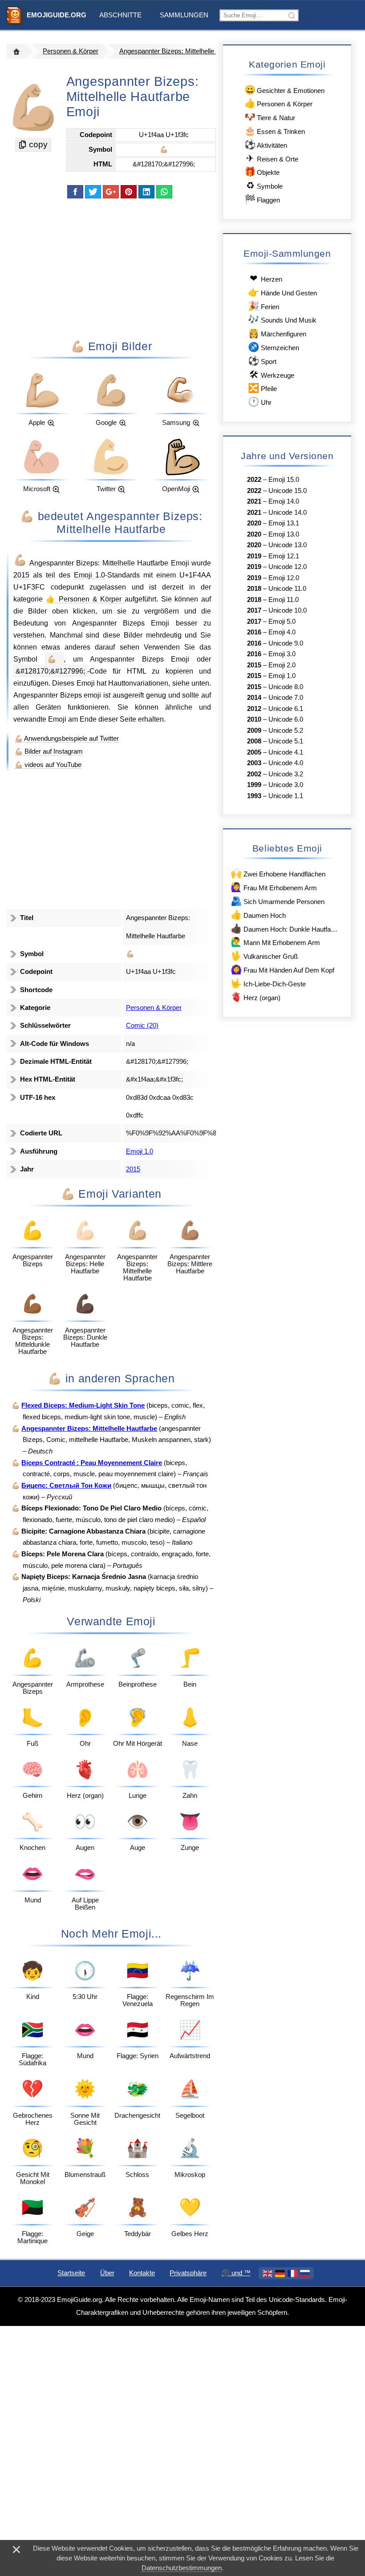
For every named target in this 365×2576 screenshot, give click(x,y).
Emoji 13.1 (284, 523)
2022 (254, 480)
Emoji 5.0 (282, 622)
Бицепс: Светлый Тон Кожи (66, 1486)
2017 (254, 610)
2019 (254, 556)
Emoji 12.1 (284, 556)
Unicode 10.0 (288, 610)
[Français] (292, 2273)
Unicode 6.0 (286, 719)
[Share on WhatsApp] (164, 192)
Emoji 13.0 (284, 534)
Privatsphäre (188, 2273)
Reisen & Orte (272, 158)
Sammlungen (184, 15)
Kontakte (142, 2273)
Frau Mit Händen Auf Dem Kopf (282, 969)
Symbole (265, 185)
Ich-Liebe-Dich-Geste (268, 983)
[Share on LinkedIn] (146, 192)
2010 (254, 719)
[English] (268, 2273)
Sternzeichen (273, 347)
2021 (254, 501)
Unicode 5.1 (286, 741)
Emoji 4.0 (282, 632)
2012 (254, 709)
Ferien (263, 306)
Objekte (262, 172)
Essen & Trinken (275, 131)
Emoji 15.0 (284, 480)
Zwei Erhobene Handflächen (278, 873)
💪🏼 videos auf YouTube (48, 765)
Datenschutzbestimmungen (182, 2568)
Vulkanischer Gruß (264, 955)
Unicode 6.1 (286, 709)
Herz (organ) (255, 997)
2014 (254, 698)
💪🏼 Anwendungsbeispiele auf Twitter (67, 739)
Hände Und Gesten (282, 292)
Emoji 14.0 (284, 501)
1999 (254, 785)
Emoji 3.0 (282, 654)
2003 (254, 763)
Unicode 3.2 (286, 774)
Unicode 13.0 (288, 545)
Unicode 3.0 (286, 785)
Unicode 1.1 (286, 796)
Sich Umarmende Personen (277, 901)
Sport (262, 361)
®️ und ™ (236, 2273)
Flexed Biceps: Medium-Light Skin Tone (83, 1405)
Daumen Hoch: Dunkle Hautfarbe (284, 928)
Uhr (260, 402)
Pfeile (262, 388)
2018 (254, 589)
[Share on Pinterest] (129, 192)
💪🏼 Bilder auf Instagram (49, 751)
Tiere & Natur (270, 117)
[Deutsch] (280, 2273)
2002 (254, 774)
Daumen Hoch (258, 915)
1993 (254, 796)
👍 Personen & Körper (85, 599)
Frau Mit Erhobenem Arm (274, 887)
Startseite (71, 2273)
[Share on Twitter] (93, 192)
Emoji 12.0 (284, 578)
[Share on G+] (111, 192)
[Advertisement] (111, 268)
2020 (254, 523)
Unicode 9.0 (286, 643)
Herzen (266, 278)
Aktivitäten (266, 144)
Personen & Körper (71, 51)
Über (107, 2273)
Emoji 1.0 (90, 575)
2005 (254, 752)
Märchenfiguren (277, 333)
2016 (254, 632)
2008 (254, 741)
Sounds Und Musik (282, 319)
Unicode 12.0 (288, 567)
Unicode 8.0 (286, 687)
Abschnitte (120, 15)
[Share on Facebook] (75, 192)
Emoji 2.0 (282, 665)
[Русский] (305, 2273)
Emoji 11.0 (284, 600)
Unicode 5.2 (286, 731)
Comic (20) (142, 1026)
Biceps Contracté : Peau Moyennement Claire (92, 1463)
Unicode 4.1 (286, 752)
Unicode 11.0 (287, 589)
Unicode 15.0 (288, 491)
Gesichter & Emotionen (284, 90)
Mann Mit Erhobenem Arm (275, 942)
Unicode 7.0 (286, 698)
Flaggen (262, 199)
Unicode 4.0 (286, 763)
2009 (254, 731)
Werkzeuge (272, 374)
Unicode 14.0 (288, 513)
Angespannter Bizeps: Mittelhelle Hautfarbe (182, 51)
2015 (21, 575)
